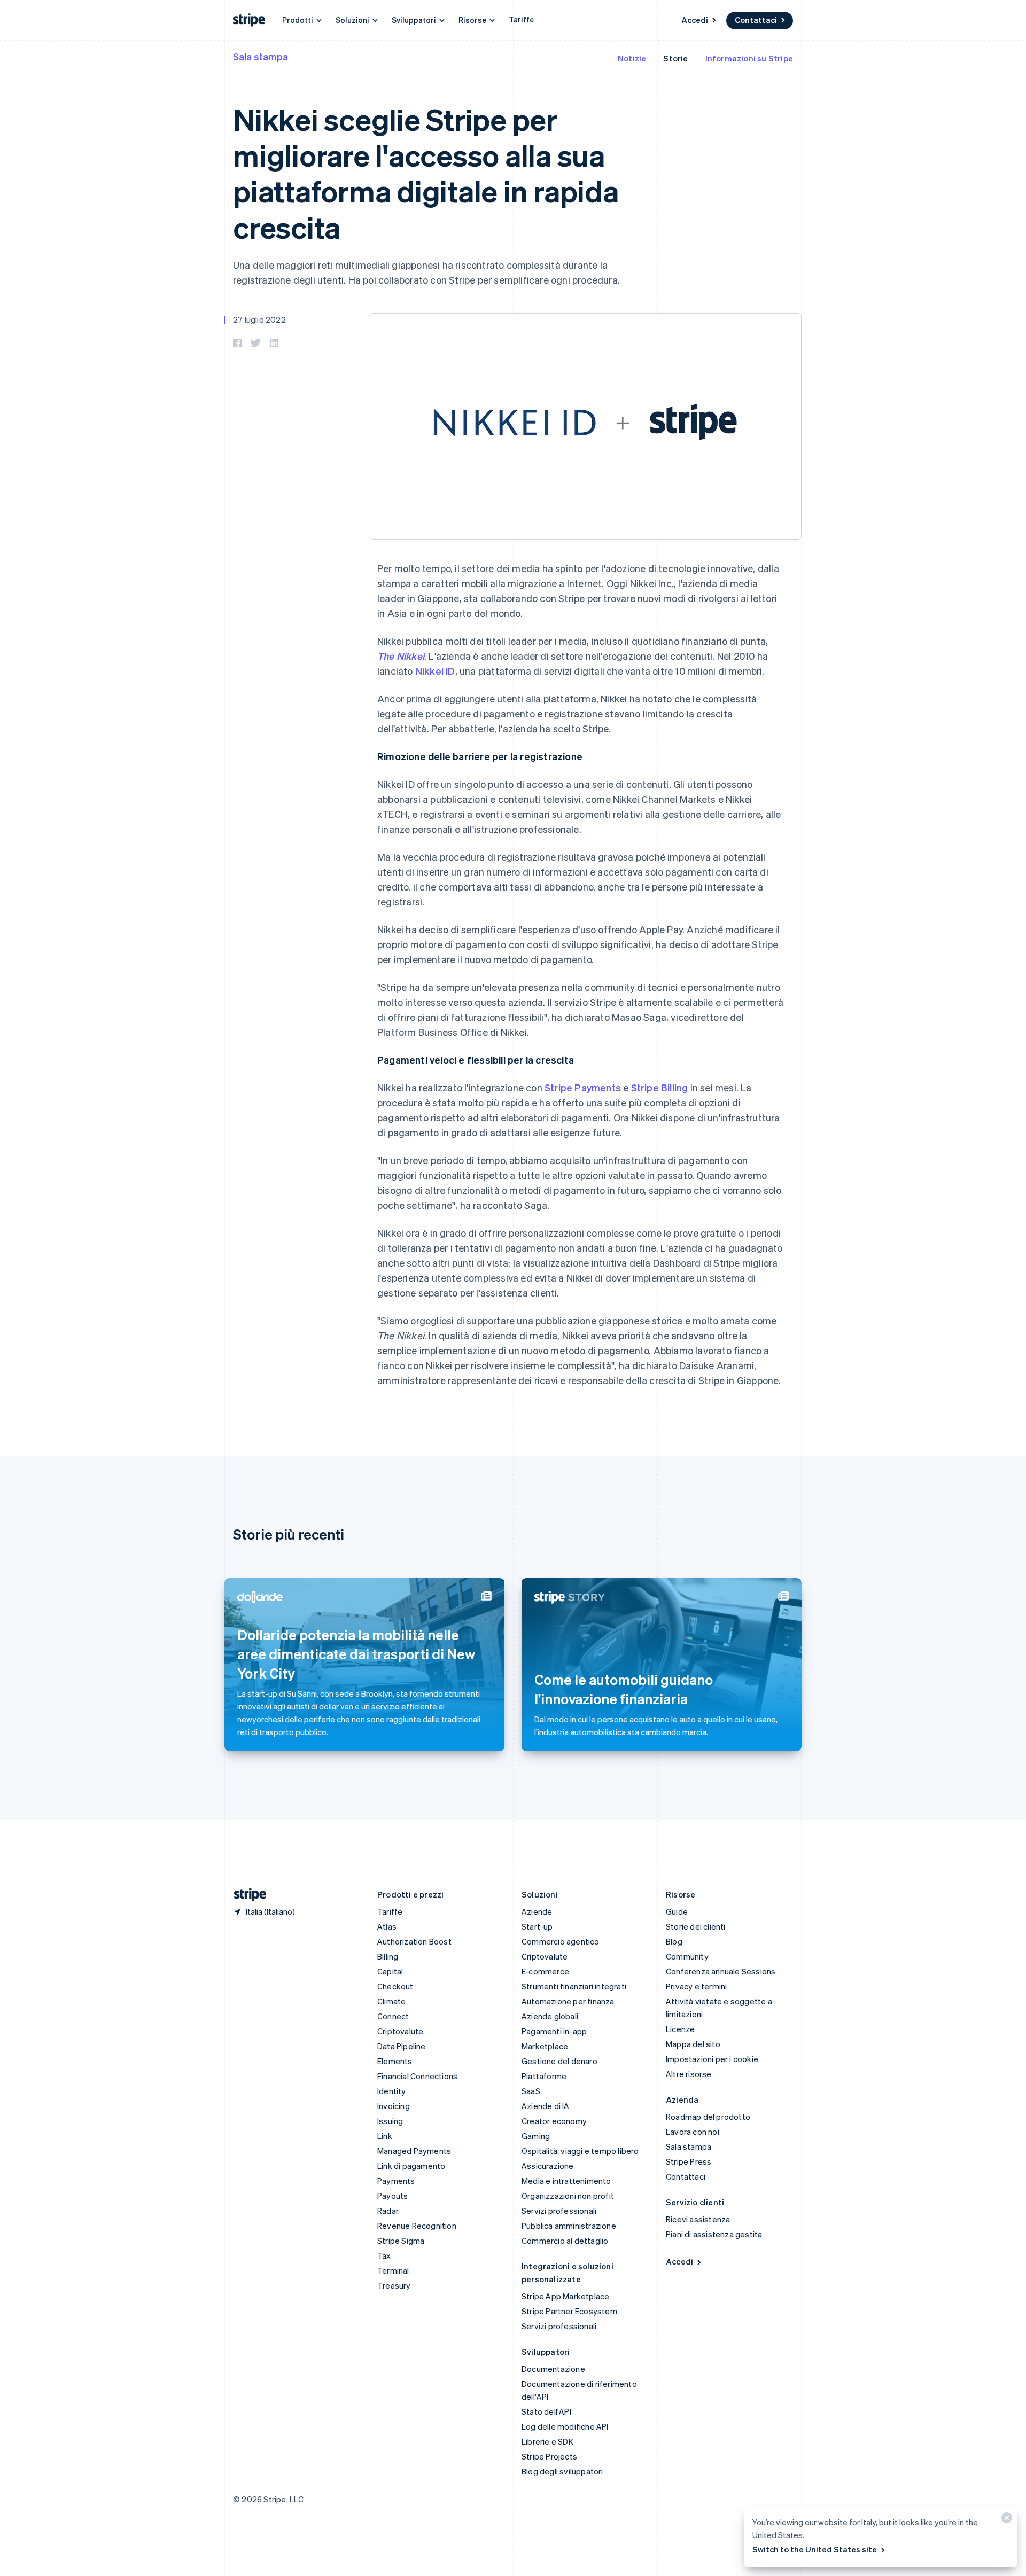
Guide (677, 1911)
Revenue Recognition (417, 2226)
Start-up (537, 1926)
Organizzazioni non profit (568, 2196)
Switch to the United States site (815, 2549)
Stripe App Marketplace (565, 2296)
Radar (388, 2211)
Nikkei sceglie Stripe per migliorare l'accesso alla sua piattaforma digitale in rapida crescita (426, 173)
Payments (396, 2181)
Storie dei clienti (696, 1926)
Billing (388, 1956)
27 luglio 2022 (259, 319)
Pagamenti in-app (554, 2031)
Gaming (536, 2136)
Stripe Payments (583, 1087)
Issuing (390, 2121)
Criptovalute (400, 2031)
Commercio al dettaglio (565, 2241)
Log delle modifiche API (565, 2426)
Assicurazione (548, 2166)
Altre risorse (689, 2074)
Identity (392, 2091)
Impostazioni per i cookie (712, 2059)
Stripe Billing (660, 1087)
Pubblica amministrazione (569, 2226)
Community (687, 1956)
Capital (390, 1971)
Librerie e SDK (547, 2441)
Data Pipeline (402, 2046)
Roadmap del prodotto (708, 2117)
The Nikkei (401, 656)
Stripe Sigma (401, 2241)
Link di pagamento (411, 2166)
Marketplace (545, 2046)
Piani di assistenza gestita (714, 2234)
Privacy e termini (696, 1986)
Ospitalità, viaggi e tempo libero (580, 2151)
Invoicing (394, 2106)
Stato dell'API (546, 2411)
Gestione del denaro (559, 2061)
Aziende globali (550, 2016)
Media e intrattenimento (566, 2181)
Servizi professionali (559, 2211)
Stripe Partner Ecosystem (569, 2311)
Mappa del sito (693, 2044)
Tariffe (521, 19)
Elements (395, 2061)
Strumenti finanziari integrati (574, 1986)
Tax (384, 2255)
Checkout (395, 1986)
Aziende (537, 1911)
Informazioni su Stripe (749, 58)
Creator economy (554, 2121)
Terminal (393, 2270)
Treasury (394, 2285)
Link (385, 2136)
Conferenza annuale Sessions (721, 1971)
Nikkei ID (435, 671)
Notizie (632, 58)
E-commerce (545, 1971)
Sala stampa (261, 56)
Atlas (387, 1926)
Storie (675, 58)
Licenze (680, 2029)
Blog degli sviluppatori (562, 2471)
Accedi (695, 20)
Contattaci (756, 20)
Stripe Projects (549, 2456)
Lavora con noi (693, 2132)
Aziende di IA (546, 2106)
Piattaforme (544, 2076)
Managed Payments (414, 2151)
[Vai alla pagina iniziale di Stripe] (246, 1895)
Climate (391, 2001)
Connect (393, 2016)
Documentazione (553, 2369)
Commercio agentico (561, 1941)
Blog (674, 1941)
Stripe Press (689, 2161)
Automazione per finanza (568, 2001)
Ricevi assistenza (698, 2219)
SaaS (531, 2091)
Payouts (392, 2196)
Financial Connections (417, 2076)
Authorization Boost (414, 1941)
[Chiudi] (1005, 2520)
